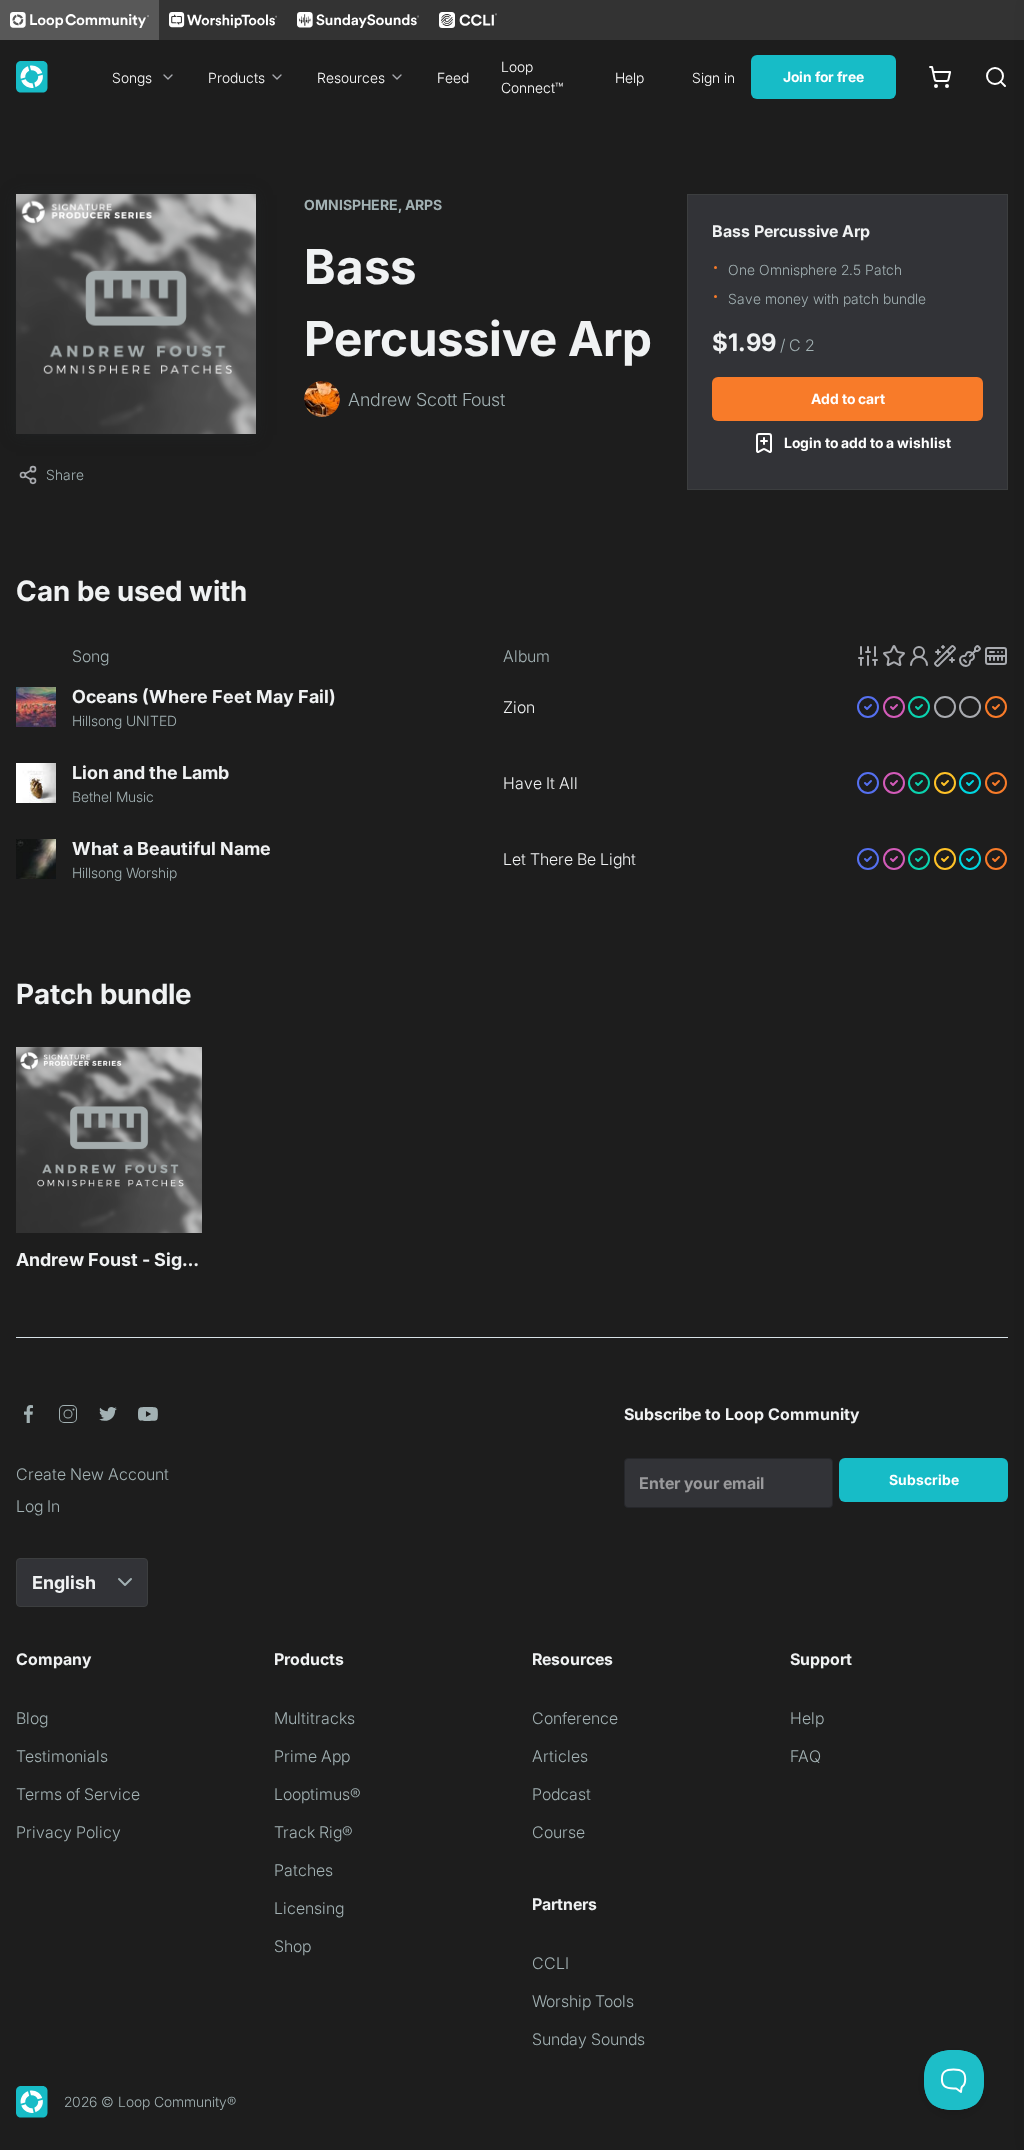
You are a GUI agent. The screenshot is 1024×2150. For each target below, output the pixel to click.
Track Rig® (313, 1832)
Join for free (823, 76)
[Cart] (940, 77)
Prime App (312, 1756)
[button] (932, 656)
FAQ (805, 1756)
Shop (292, 1946)
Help (629, 77)
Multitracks (314, 1718)
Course (558, 1832)
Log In (38, 1506)
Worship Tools (583, 2001)
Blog (32, 1718)
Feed (453, 77)
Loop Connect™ (532, 77)
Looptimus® (317, 1794)
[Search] (996, 77)
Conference (575, 1718)
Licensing (309, 1908)
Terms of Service (78, 1794)
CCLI (550, 1963)
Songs (132, 77)
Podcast (561, 1794)
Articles (560, 1756)
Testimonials (62, 1756)
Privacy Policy (68, 1832)
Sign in (713, 77)
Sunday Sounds (588, 2039)
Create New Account (92, 1474)
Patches (303, 1870)
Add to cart (848, 398)
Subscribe (924, 1479)
